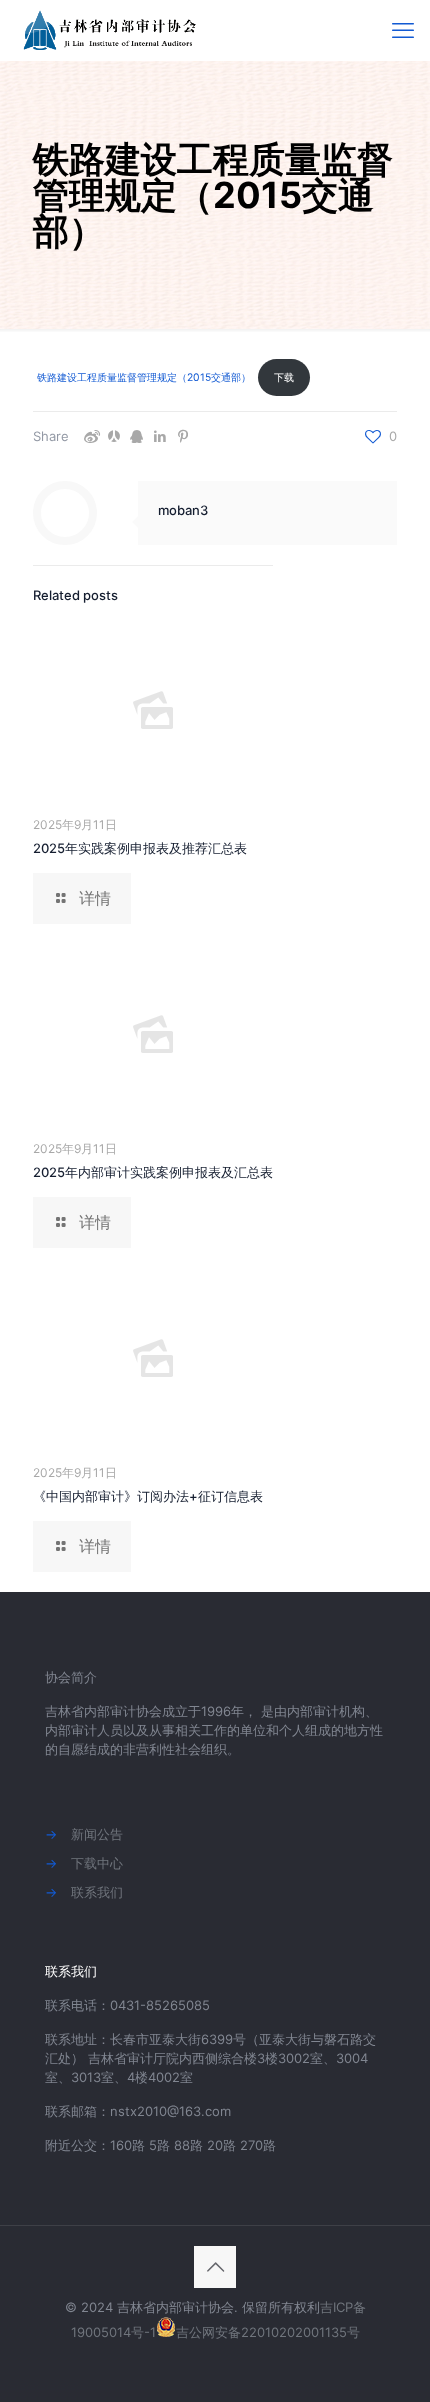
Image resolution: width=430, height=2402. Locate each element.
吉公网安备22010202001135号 (268, 2332)
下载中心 (97, 1863)
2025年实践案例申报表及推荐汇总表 (140, 848)
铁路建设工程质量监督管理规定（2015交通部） (144, 377)
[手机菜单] (403, 30)
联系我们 (97, 1892)
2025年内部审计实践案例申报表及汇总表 (153, 1172)
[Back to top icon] (215, 2267)
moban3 (183, 510)
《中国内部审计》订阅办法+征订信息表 (148, 1496)
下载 (284, 377)
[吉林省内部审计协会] (112, 30)
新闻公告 (97, 1834)
